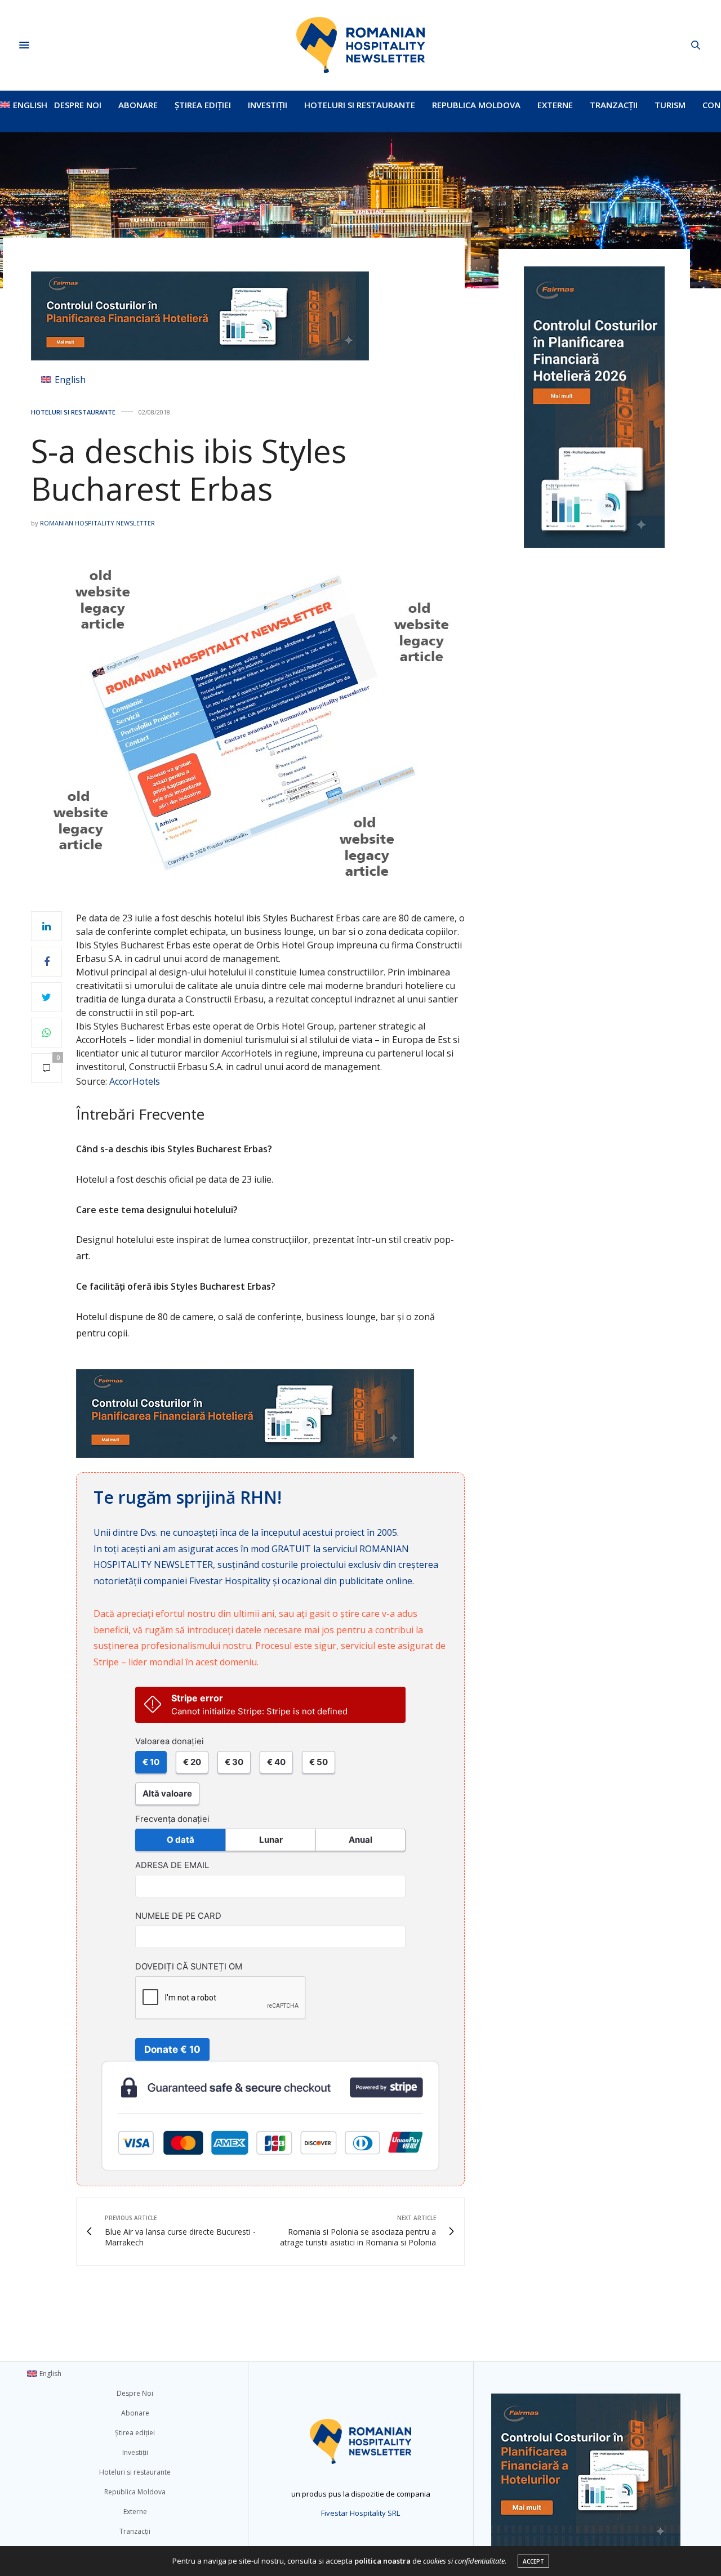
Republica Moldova (476, 105)
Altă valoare (167, 1793)
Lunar (271, 1840)
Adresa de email (172, 1865)
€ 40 (276, 1762)
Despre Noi (78, 105)
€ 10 (151, 1762)
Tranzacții (614, 105)
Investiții (268, 105)
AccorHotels (135, 1081)
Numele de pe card (178, 1916)
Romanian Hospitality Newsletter (97, 523)
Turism (670, 105)
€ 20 (192, 1762)
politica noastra (382, 2561)
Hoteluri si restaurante (360, 105)
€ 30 (234, 1762)
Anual (360, 1840)
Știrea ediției (203, 105)
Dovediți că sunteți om (189, 1967)
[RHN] (360, 45)
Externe (555, 105)
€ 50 (319, 1762)
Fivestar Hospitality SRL (360, 2513)
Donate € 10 (172, 2049)
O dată (181, 1840)
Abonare (138, 105)
